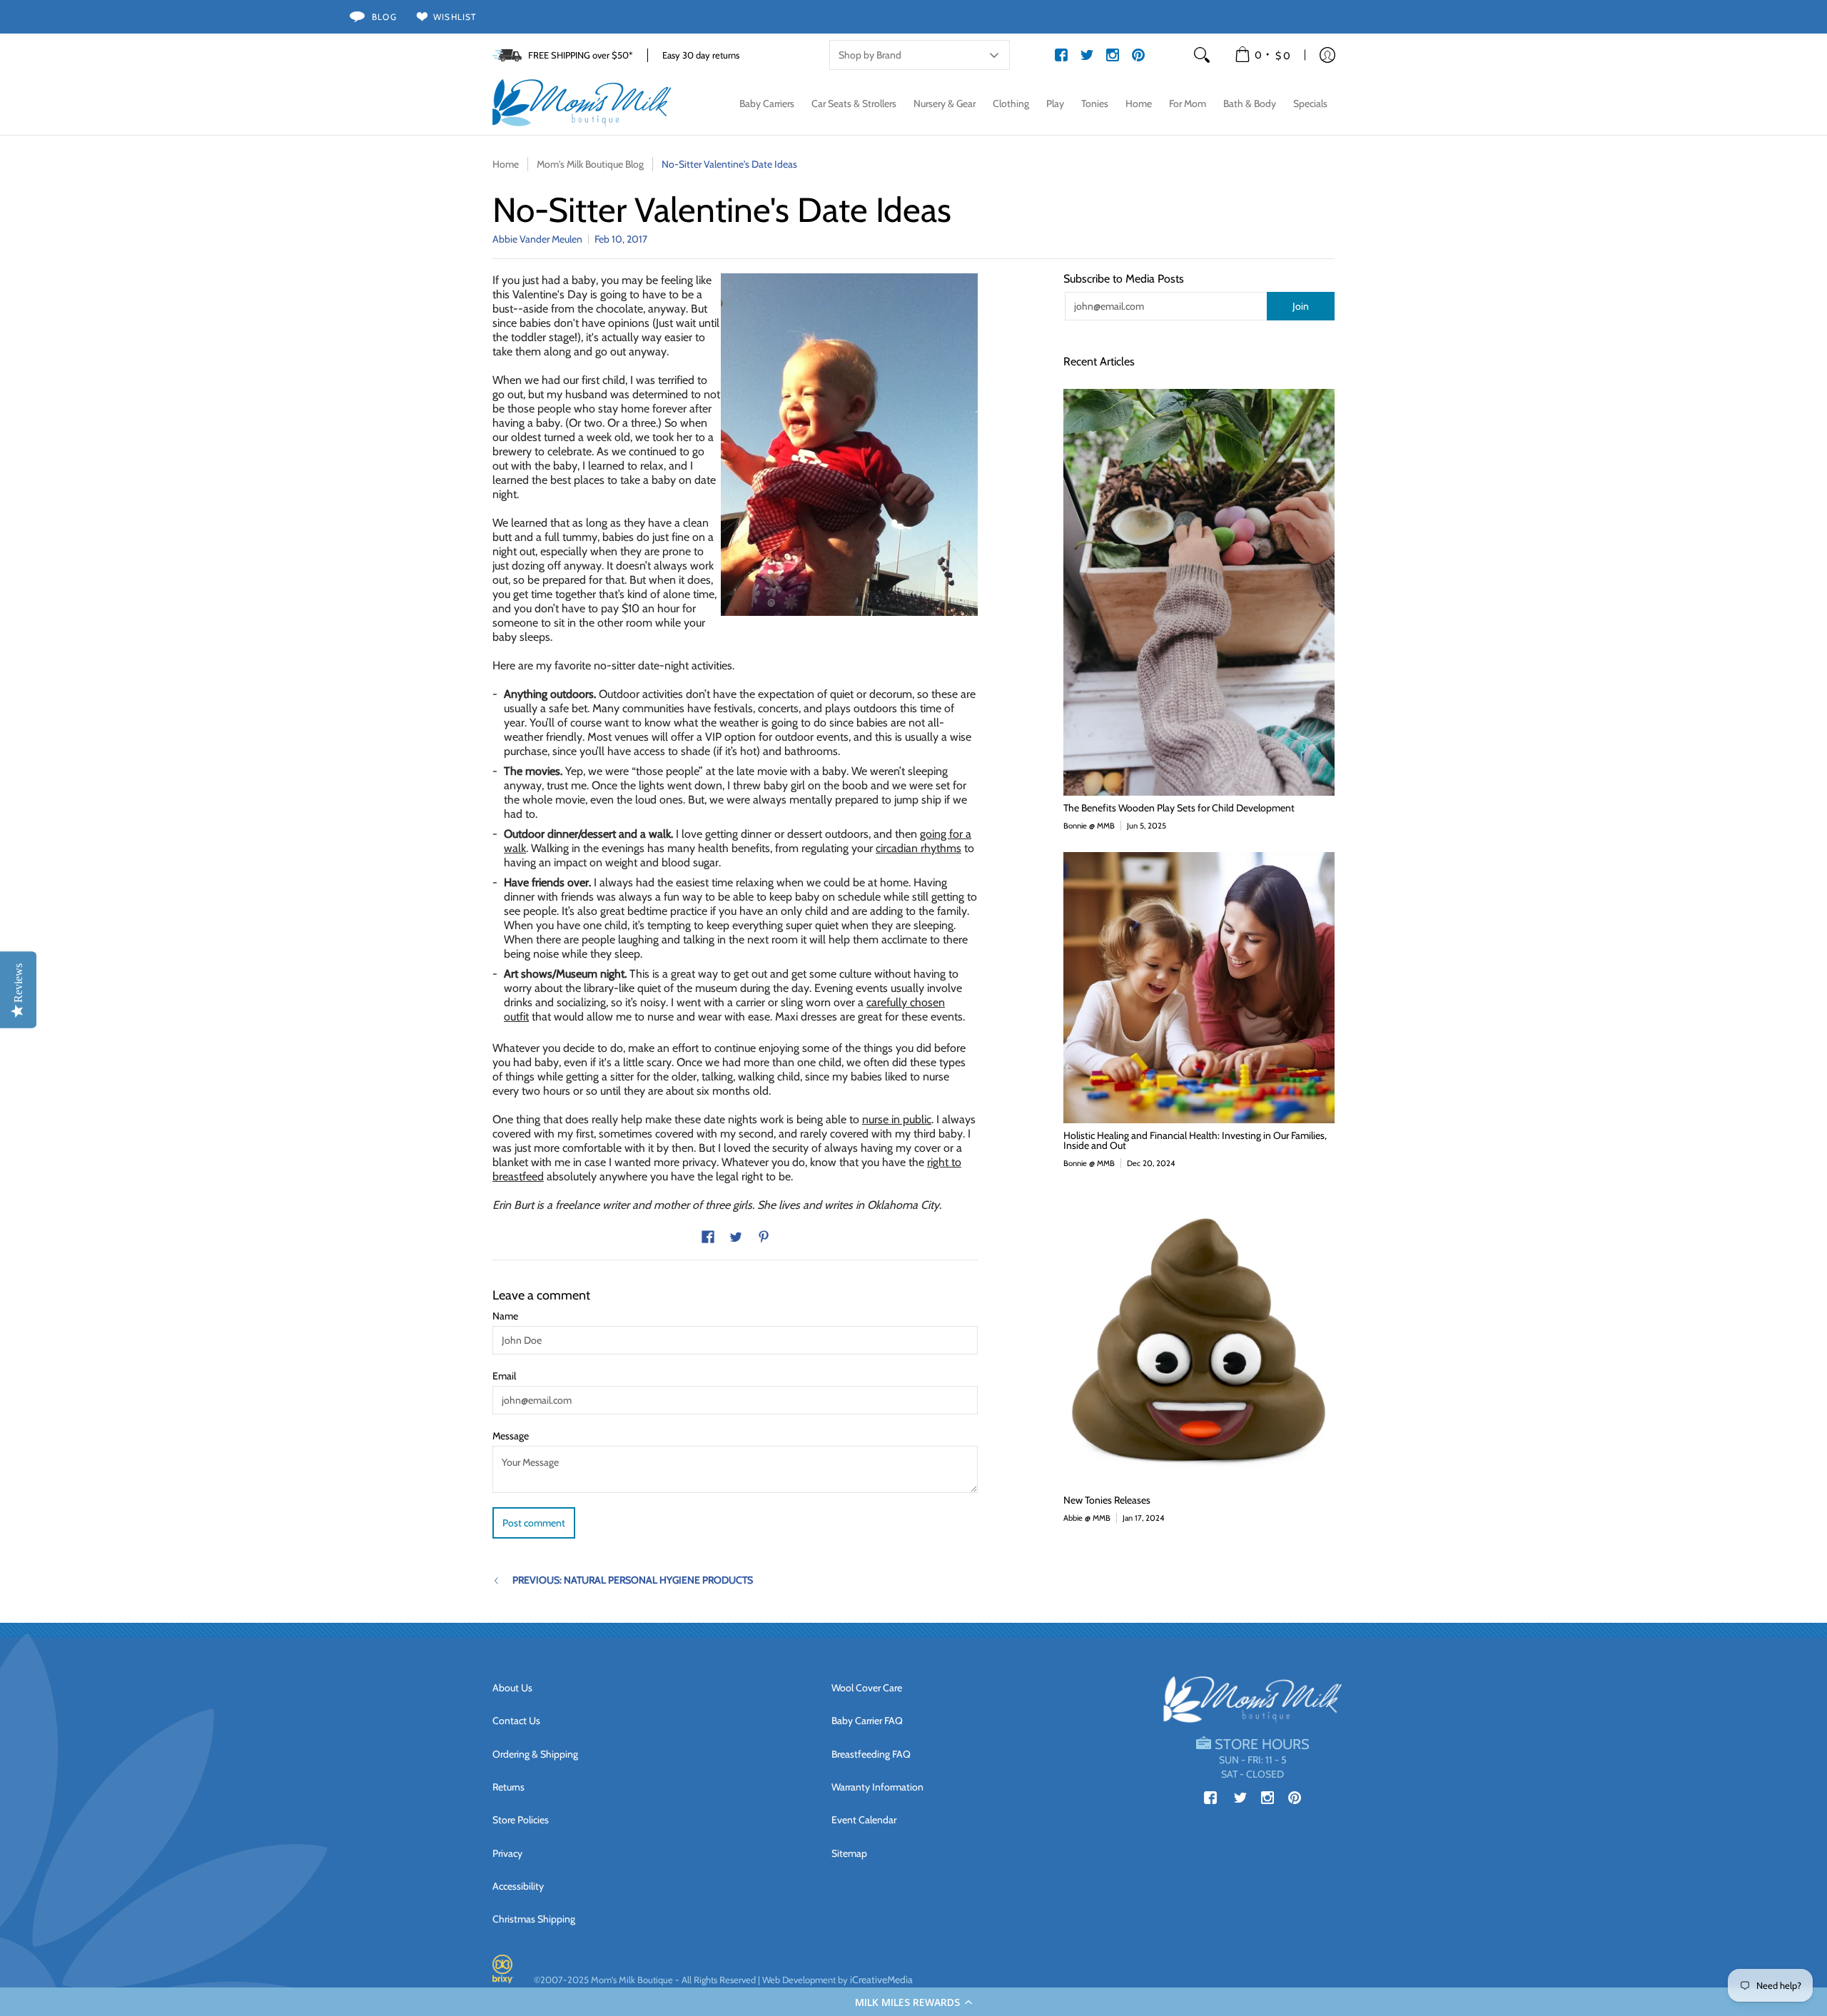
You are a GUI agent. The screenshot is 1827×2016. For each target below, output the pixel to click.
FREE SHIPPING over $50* (581, 55)
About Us (512, 1688)
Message (511, 1436)
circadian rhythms (918, 848)
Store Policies (521, 1820)
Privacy (507, 1853)
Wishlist (455, 17)
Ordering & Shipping (535, 1754)
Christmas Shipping (534, 1919)
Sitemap (849, 1853)
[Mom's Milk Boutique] (582, 103)
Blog (384, 17)
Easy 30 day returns (701, 55)
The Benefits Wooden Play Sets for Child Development (1179, 808)
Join (1301, 306)
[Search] (1202, 55)
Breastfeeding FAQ (871, 1754)
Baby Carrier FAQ (867, 1721)
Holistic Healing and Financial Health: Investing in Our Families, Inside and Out (1195, 1140)
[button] (913, 2002)
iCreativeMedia (881, 1980)
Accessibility (518, 1886)
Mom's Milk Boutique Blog (590, 164)
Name (505, 1316)
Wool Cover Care (867, 1688)
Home (506, 164)
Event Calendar (864, 1820)
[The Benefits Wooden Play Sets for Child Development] (1199, 592)
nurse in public (897, 1119)
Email (504, 1376)
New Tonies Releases (1107, 1500)
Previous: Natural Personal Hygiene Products (633, 1580)
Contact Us (516, 1721)
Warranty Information (877, 1787)
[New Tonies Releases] (1199, 1339)
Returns (508, 1787)
